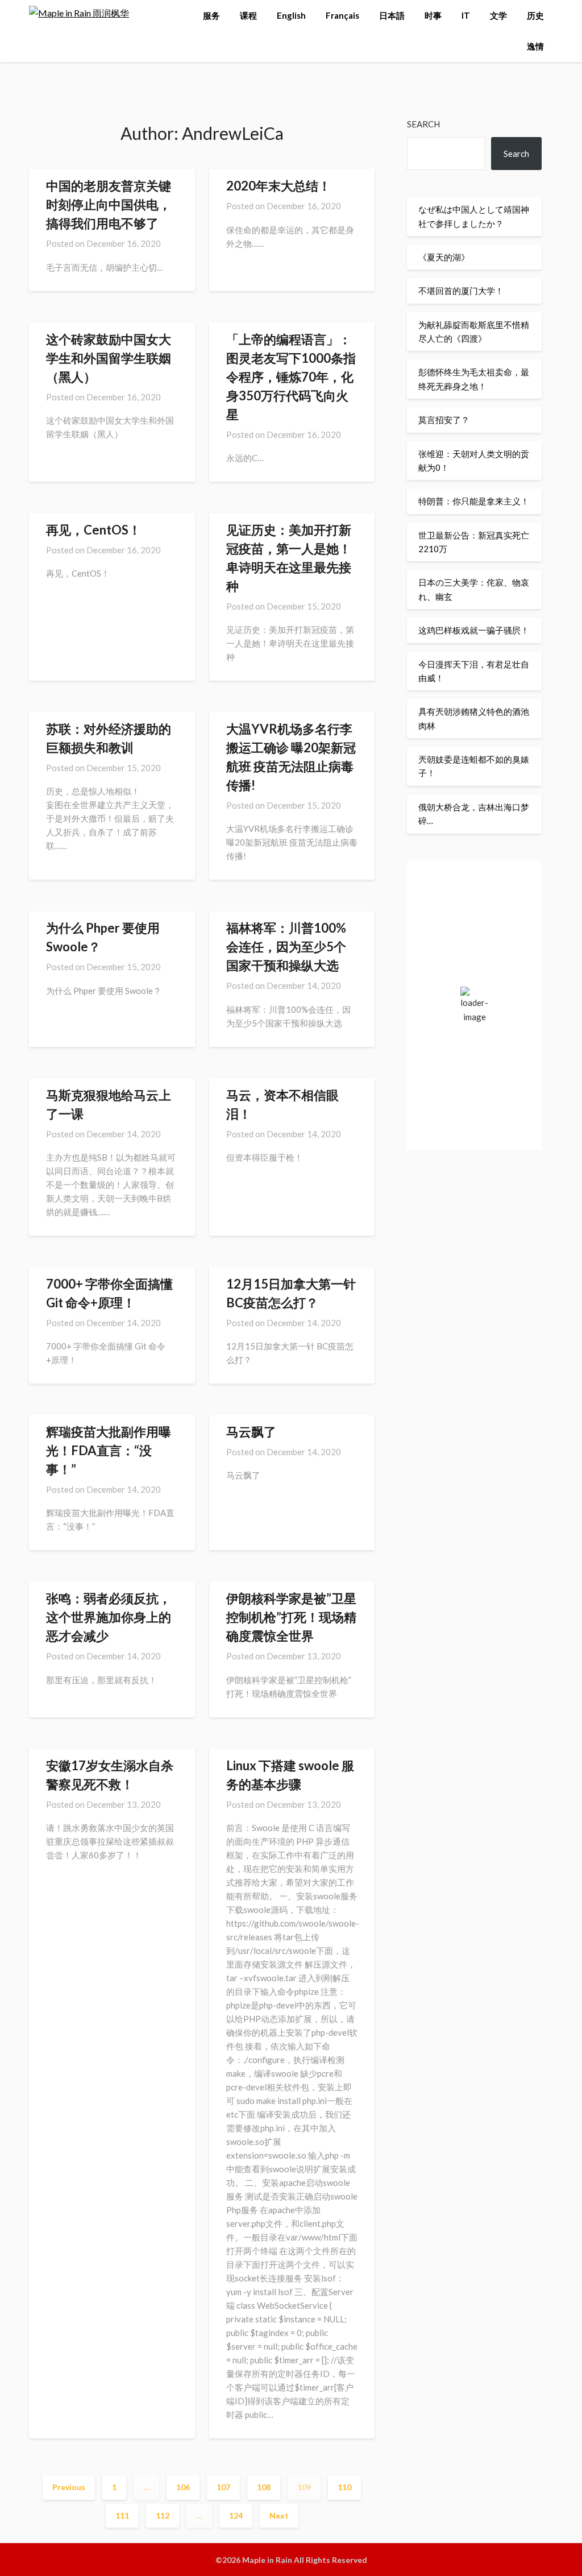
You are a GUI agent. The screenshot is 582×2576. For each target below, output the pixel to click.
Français (342, 15)
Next (279, 2515)
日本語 (392, 15)
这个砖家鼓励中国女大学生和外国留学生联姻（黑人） (109, 358)
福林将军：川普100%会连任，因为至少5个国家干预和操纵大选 (286, 947)
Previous (69, 2487)
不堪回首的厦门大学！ (461, 291)
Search (423, 124)
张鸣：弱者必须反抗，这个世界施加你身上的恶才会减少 (109, 1617)
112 (163, 2515)
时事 (433, 15)
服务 (211, 15)
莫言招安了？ (444, 420)
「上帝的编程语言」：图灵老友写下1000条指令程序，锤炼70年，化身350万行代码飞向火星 (291, 377)
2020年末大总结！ (278, 186)
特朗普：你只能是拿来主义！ (474, 501)
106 (183, 2487)
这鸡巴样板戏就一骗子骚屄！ (474, 630)
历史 (535, 15)
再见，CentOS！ (93, 530)
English (291, 15)
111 (122, 2515)
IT (466, 15)
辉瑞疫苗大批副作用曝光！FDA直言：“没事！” (109, 1450)
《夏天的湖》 (444, 257)
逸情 (535, 46)
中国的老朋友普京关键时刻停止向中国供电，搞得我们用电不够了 (109, 204)
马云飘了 (251, 1432)
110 (344, 2487)
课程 (248, 15)
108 (264, 2487)
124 (236, 2515)
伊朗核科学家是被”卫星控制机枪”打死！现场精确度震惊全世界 (291, 1617)
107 (223, 2487)
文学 (498, 15)
